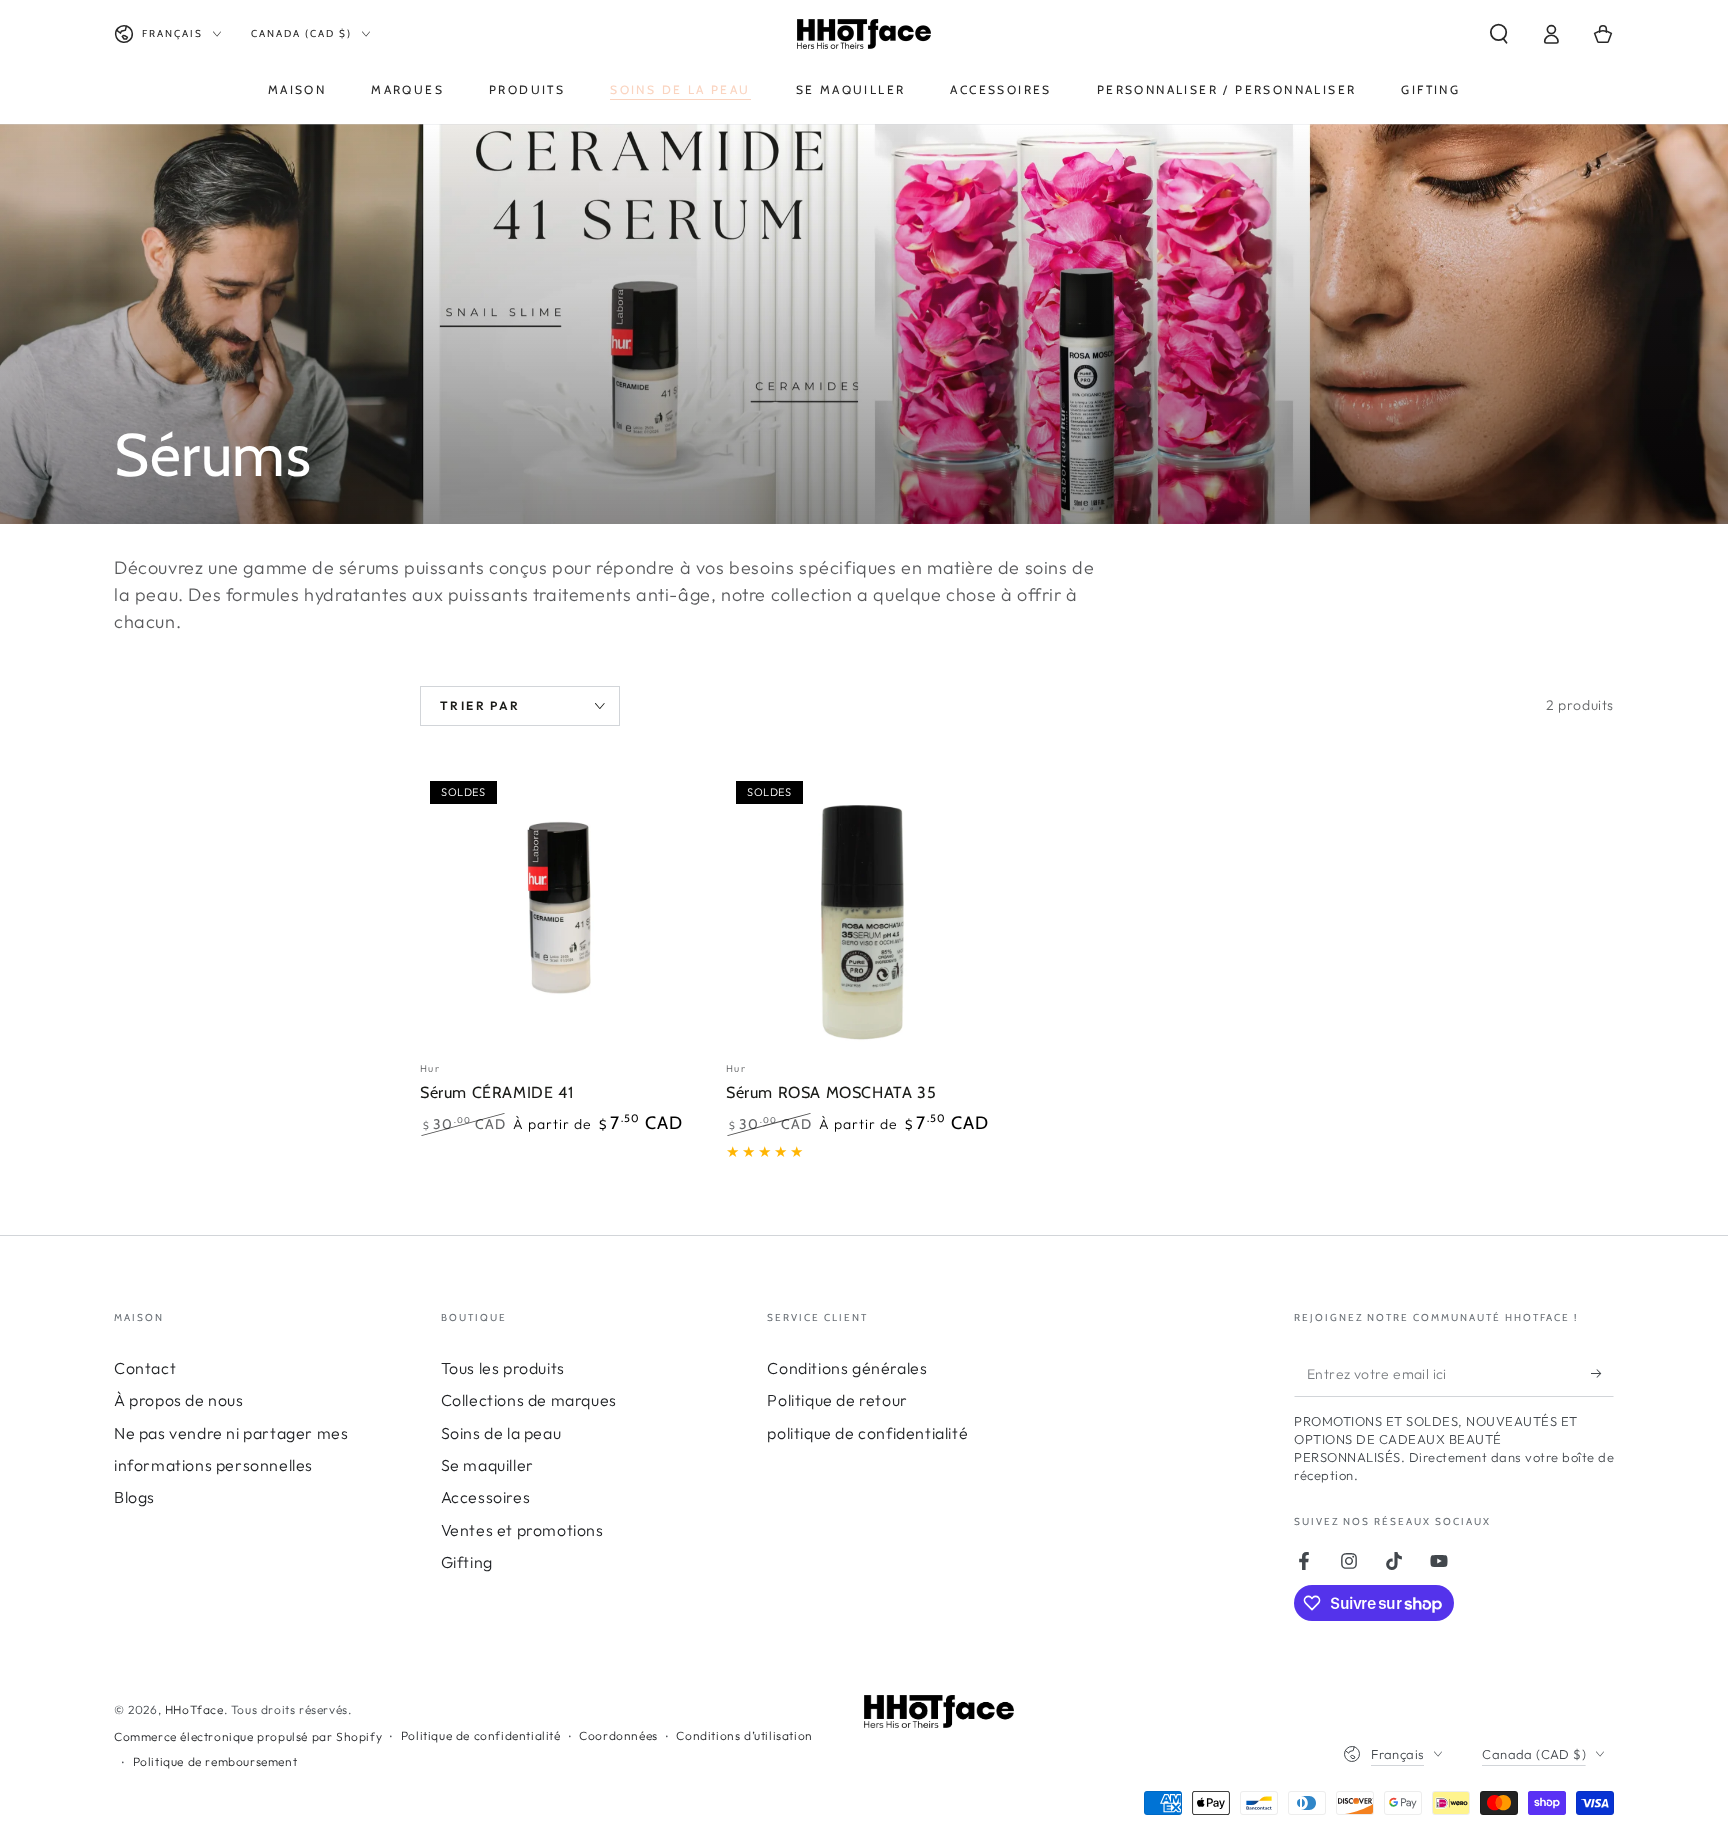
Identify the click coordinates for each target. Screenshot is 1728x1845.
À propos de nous (179, 1400)
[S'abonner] (1602, 1374)
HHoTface (194, 1709)
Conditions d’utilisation (744, 1735)
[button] (1499, 34)
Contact (145, 1368)
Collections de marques (529, 1400)
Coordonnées (618, 1735)
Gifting (467, 1562)
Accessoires (486, 1497)
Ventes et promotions (522, 1530)
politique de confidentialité (867, 1433)
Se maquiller (487, 1465)
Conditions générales (847, 1368)
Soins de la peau (501, 1433)
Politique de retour (837, 1400)
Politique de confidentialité (481, 1735)
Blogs (134, 1497)
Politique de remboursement (215, 1761)
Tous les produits (503, 1368)
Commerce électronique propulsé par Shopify (248, 1736)
